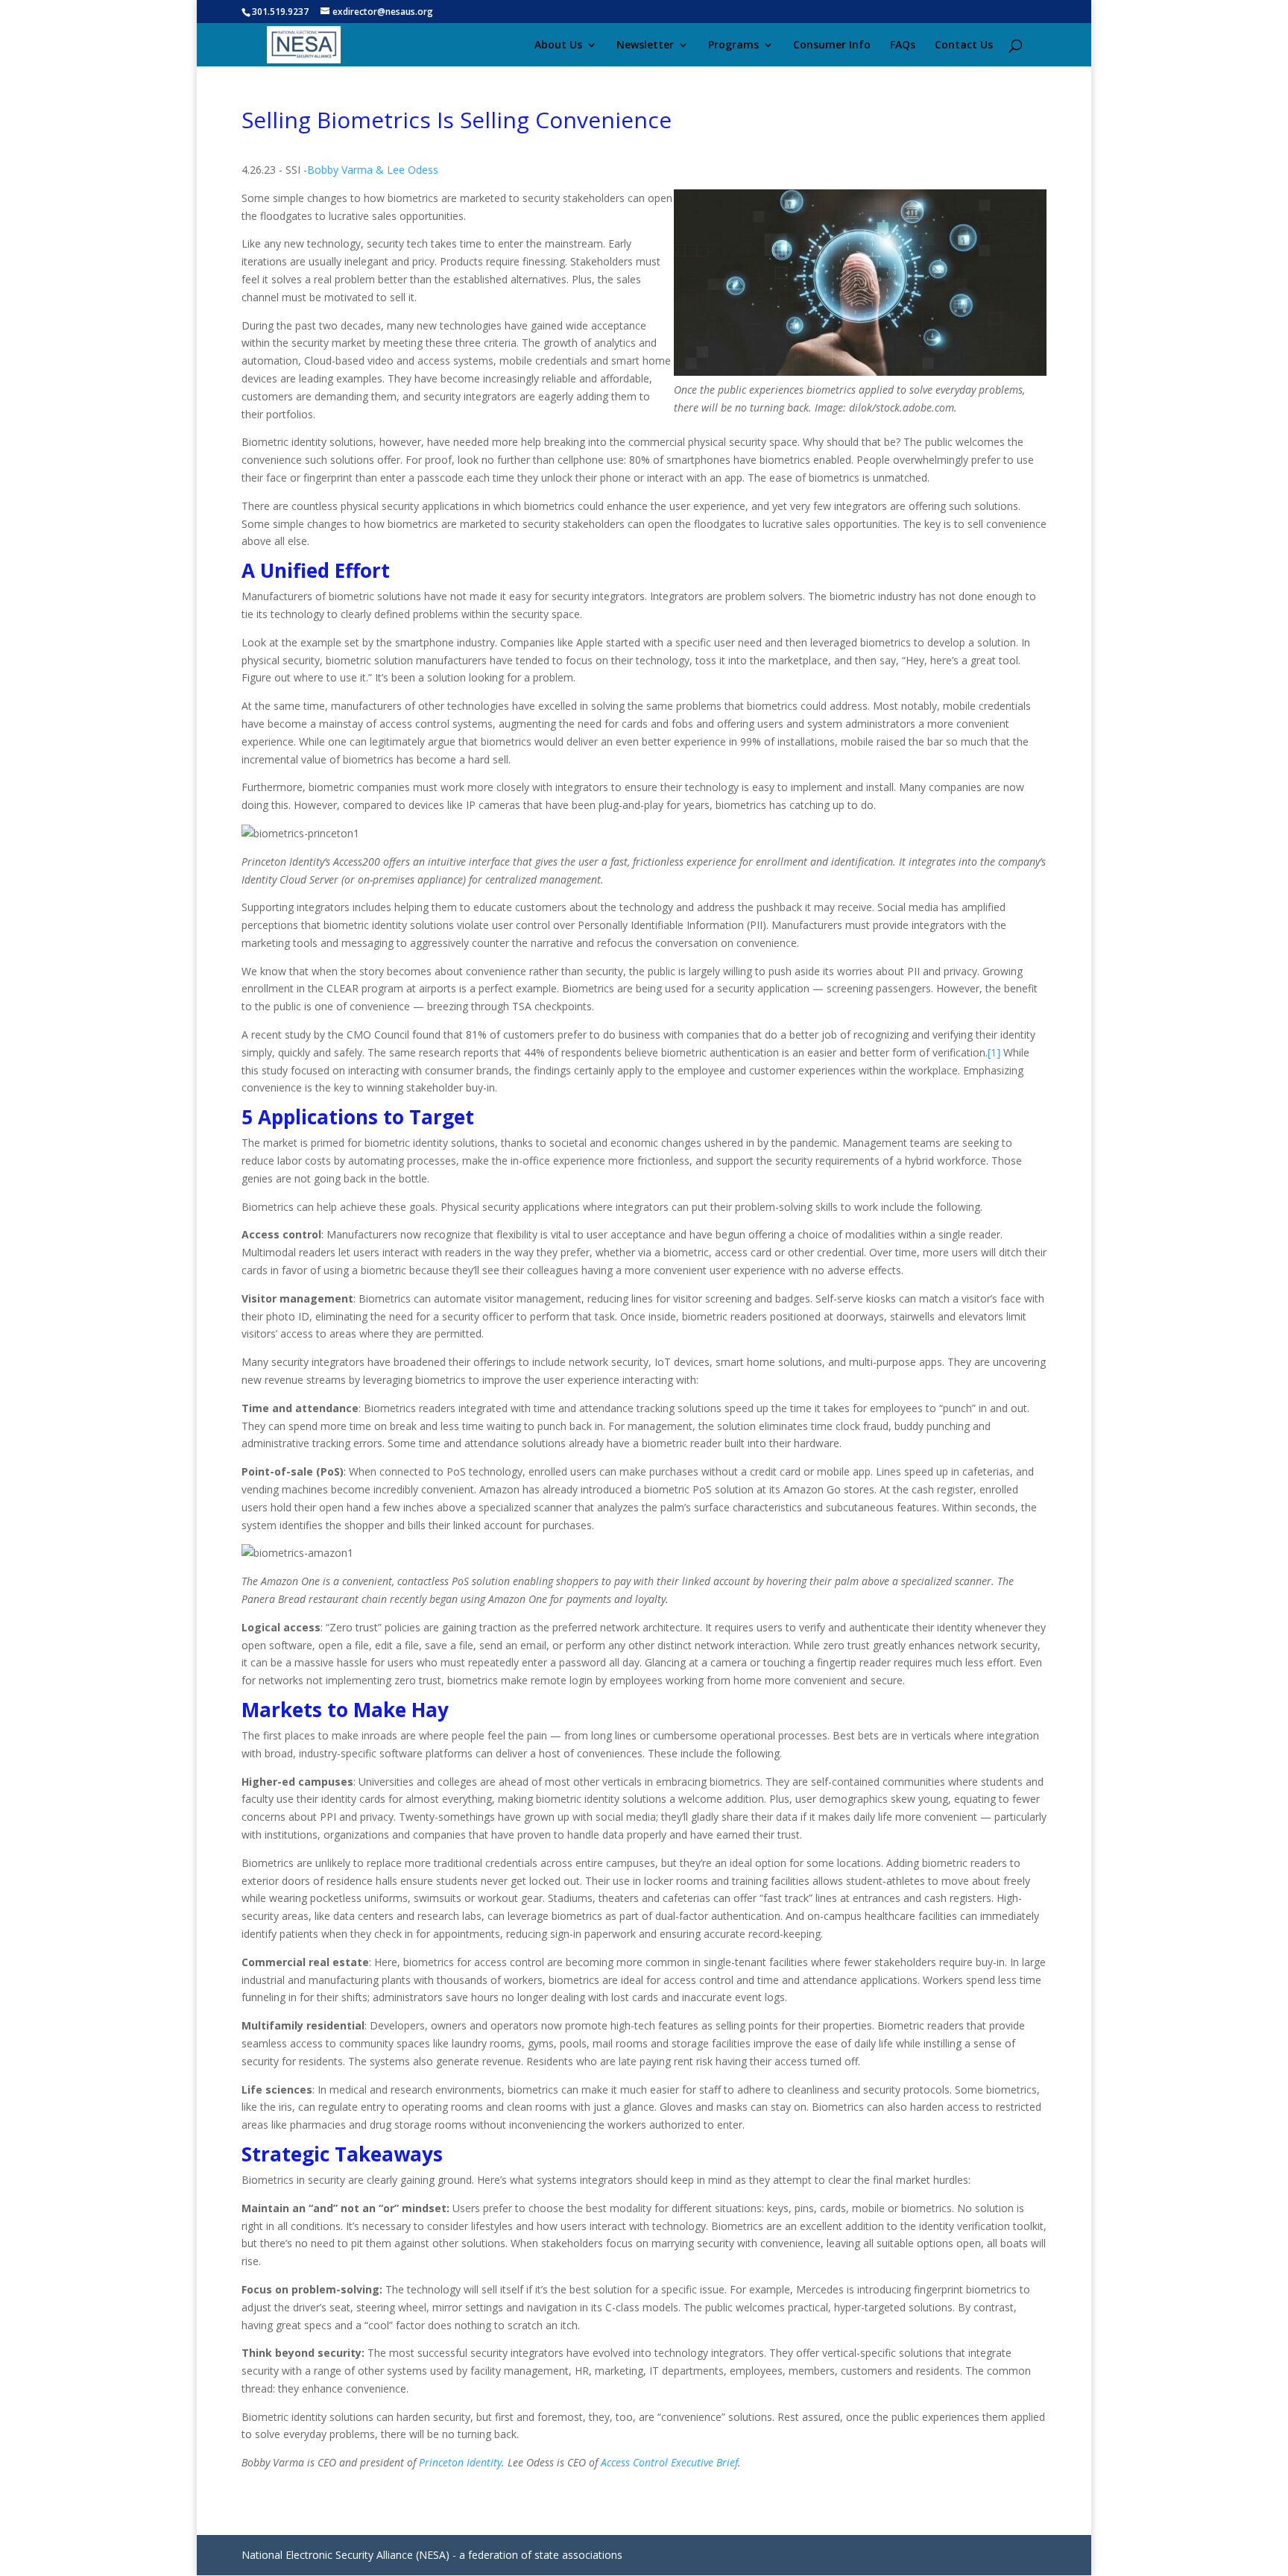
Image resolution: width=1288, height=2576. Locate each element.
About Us (558, 45)
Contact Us (964, 45)
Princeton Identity (460, 2462)
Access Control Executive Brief (669, 2462)
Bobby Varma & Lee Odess (374, 170)
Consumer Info (832, 45)
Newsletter (645, 45)
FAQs (903, 45)
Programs (733, 45)
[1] (994, 1052)
